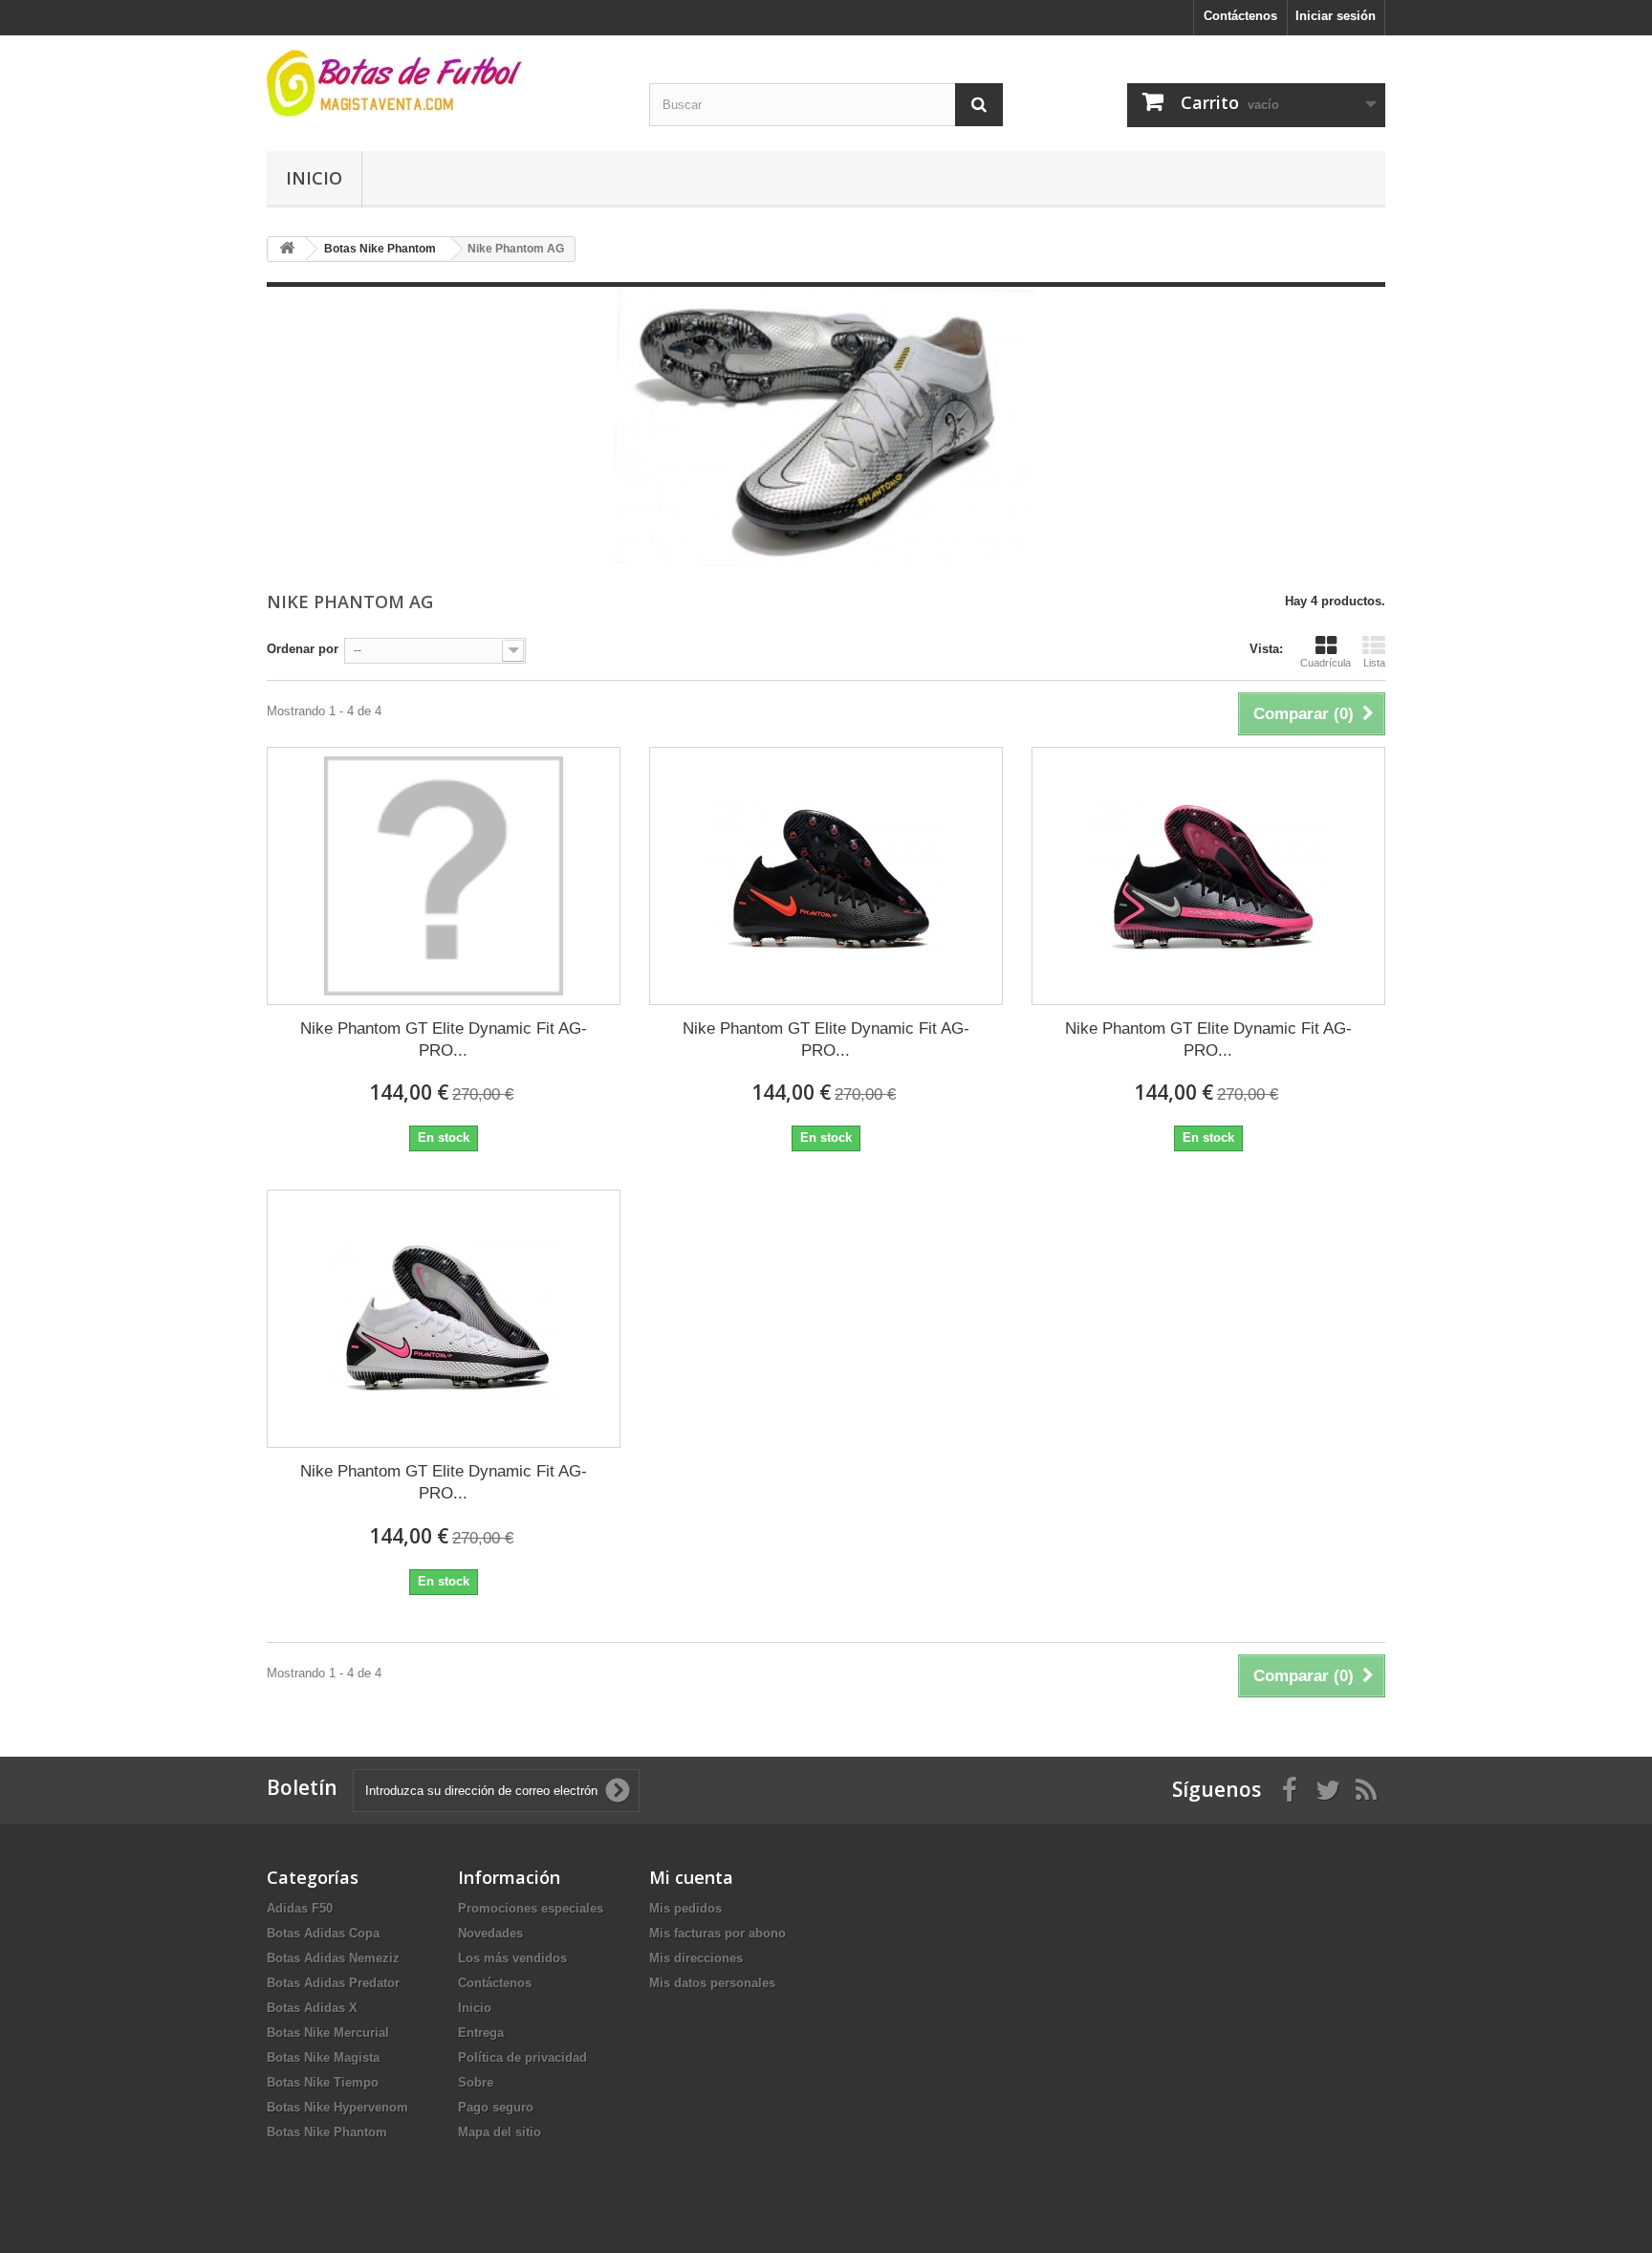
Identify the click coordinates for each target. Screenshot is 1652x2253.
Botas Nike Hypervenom (337, 2107)
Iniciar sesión (1336, 16)
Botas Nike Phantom (327, 2132)
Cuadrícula (1326, 663)
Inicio (314, 178)
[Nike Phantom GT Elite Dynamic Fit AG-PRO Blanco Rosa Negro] (444, 1319)
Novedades (490, 1933)
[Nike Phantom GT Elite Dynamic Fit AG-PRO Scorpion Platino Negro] (444, 876)
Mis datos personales (712, 1983)
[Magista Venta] (444, 83)
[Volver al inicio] (287, 249)
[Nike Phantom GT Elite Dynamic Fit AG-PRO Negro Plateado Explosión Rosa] (1208, 876)
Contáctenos (1240, 16)
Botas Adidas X (312, 2008)
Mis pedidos (685, 1908)
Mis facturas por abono (717, 1933)
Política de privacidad (522, 2057)
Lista (1374, 663)
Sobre (476, 2082)
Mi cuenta (691, 1877)
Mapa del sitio (500, 2132)
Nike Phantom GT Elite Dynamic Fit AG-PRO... (444, 1039)
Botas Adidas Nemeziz (333, 1958)
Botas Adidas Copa (323, 1933)
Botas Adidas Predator (333, 1983)
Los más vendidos (512, 1958)
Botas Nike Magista (323, 2057)
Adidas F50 (300, 1908)
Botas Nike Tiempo (323, 2082)
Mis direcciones (696, 1958)
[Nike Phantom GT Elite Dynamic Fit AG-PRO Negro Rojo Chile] (826, 876)
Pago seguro (496, 2107)
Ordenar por (303, 649)
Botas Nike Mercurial (328, 2033)
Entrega (481, 2033)
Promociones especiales (531, 1908)
